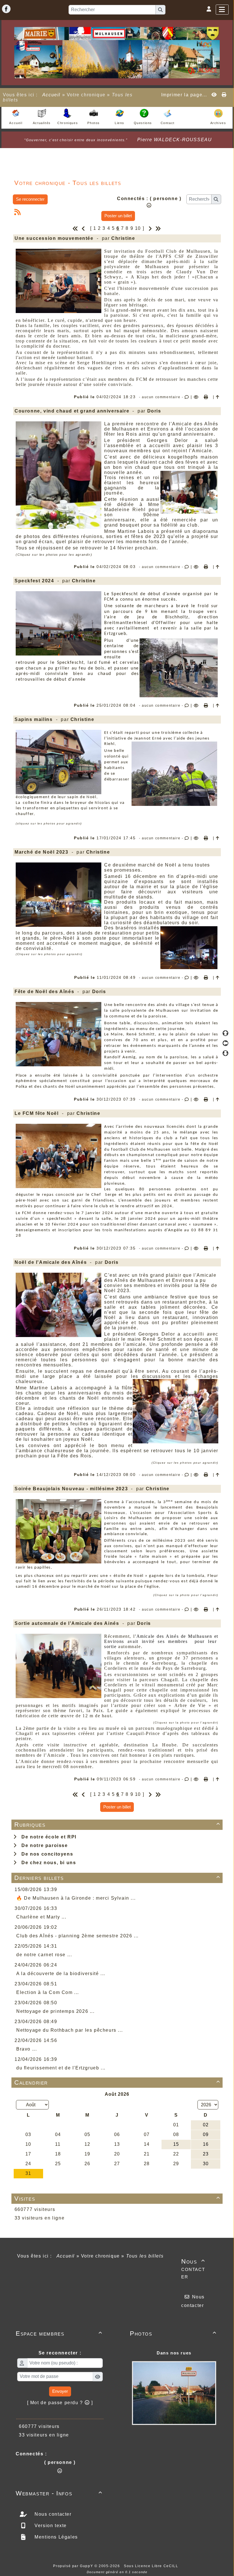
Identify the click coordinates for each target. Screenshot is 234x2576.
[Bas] (225, 1053)
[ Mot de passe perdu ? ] (60, 2403)
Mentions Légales (56, 2537)
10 (138, 228)
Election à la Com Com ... (48, 1992)
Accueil (51, 95)
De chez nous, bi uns (47, 1863)
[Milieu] (225, 1043)
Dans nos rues (174, 2353)
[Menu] (222, 10)
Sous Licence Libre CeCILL (152, 2566)
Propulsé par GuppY (74, 2566)
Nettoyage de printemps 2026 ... (56, 2011)
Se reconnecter (30, 199)
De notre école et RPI (47, 1837)
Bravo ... (27, 2049)
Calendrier (117, 2082)
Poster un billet (118, 216)
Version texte (50, 2526)
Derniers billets (117, 1878)
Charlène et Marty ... (41, 1917)
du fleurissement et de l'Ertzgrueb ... (61, 2068)
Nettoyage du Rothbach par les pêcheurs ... (69, 2030)
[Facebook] (6, 9)
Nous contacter (193, 2269)
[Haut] (225, 1033)
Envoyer (60, 2391)
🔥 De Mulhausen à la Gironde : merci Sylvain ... (76, 1898)
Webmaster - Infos (59, 2493)
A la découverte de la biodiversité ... (61, 1974)
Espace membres (59, 2333)
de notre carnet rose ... (44, 1955)
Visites (117, 2199)
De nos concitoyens (46, 1854)
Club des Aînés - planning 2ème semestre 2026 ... (77, 1936)
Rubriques (117, 1825)
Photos (173, 2333)
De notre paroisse (43, 1845)
